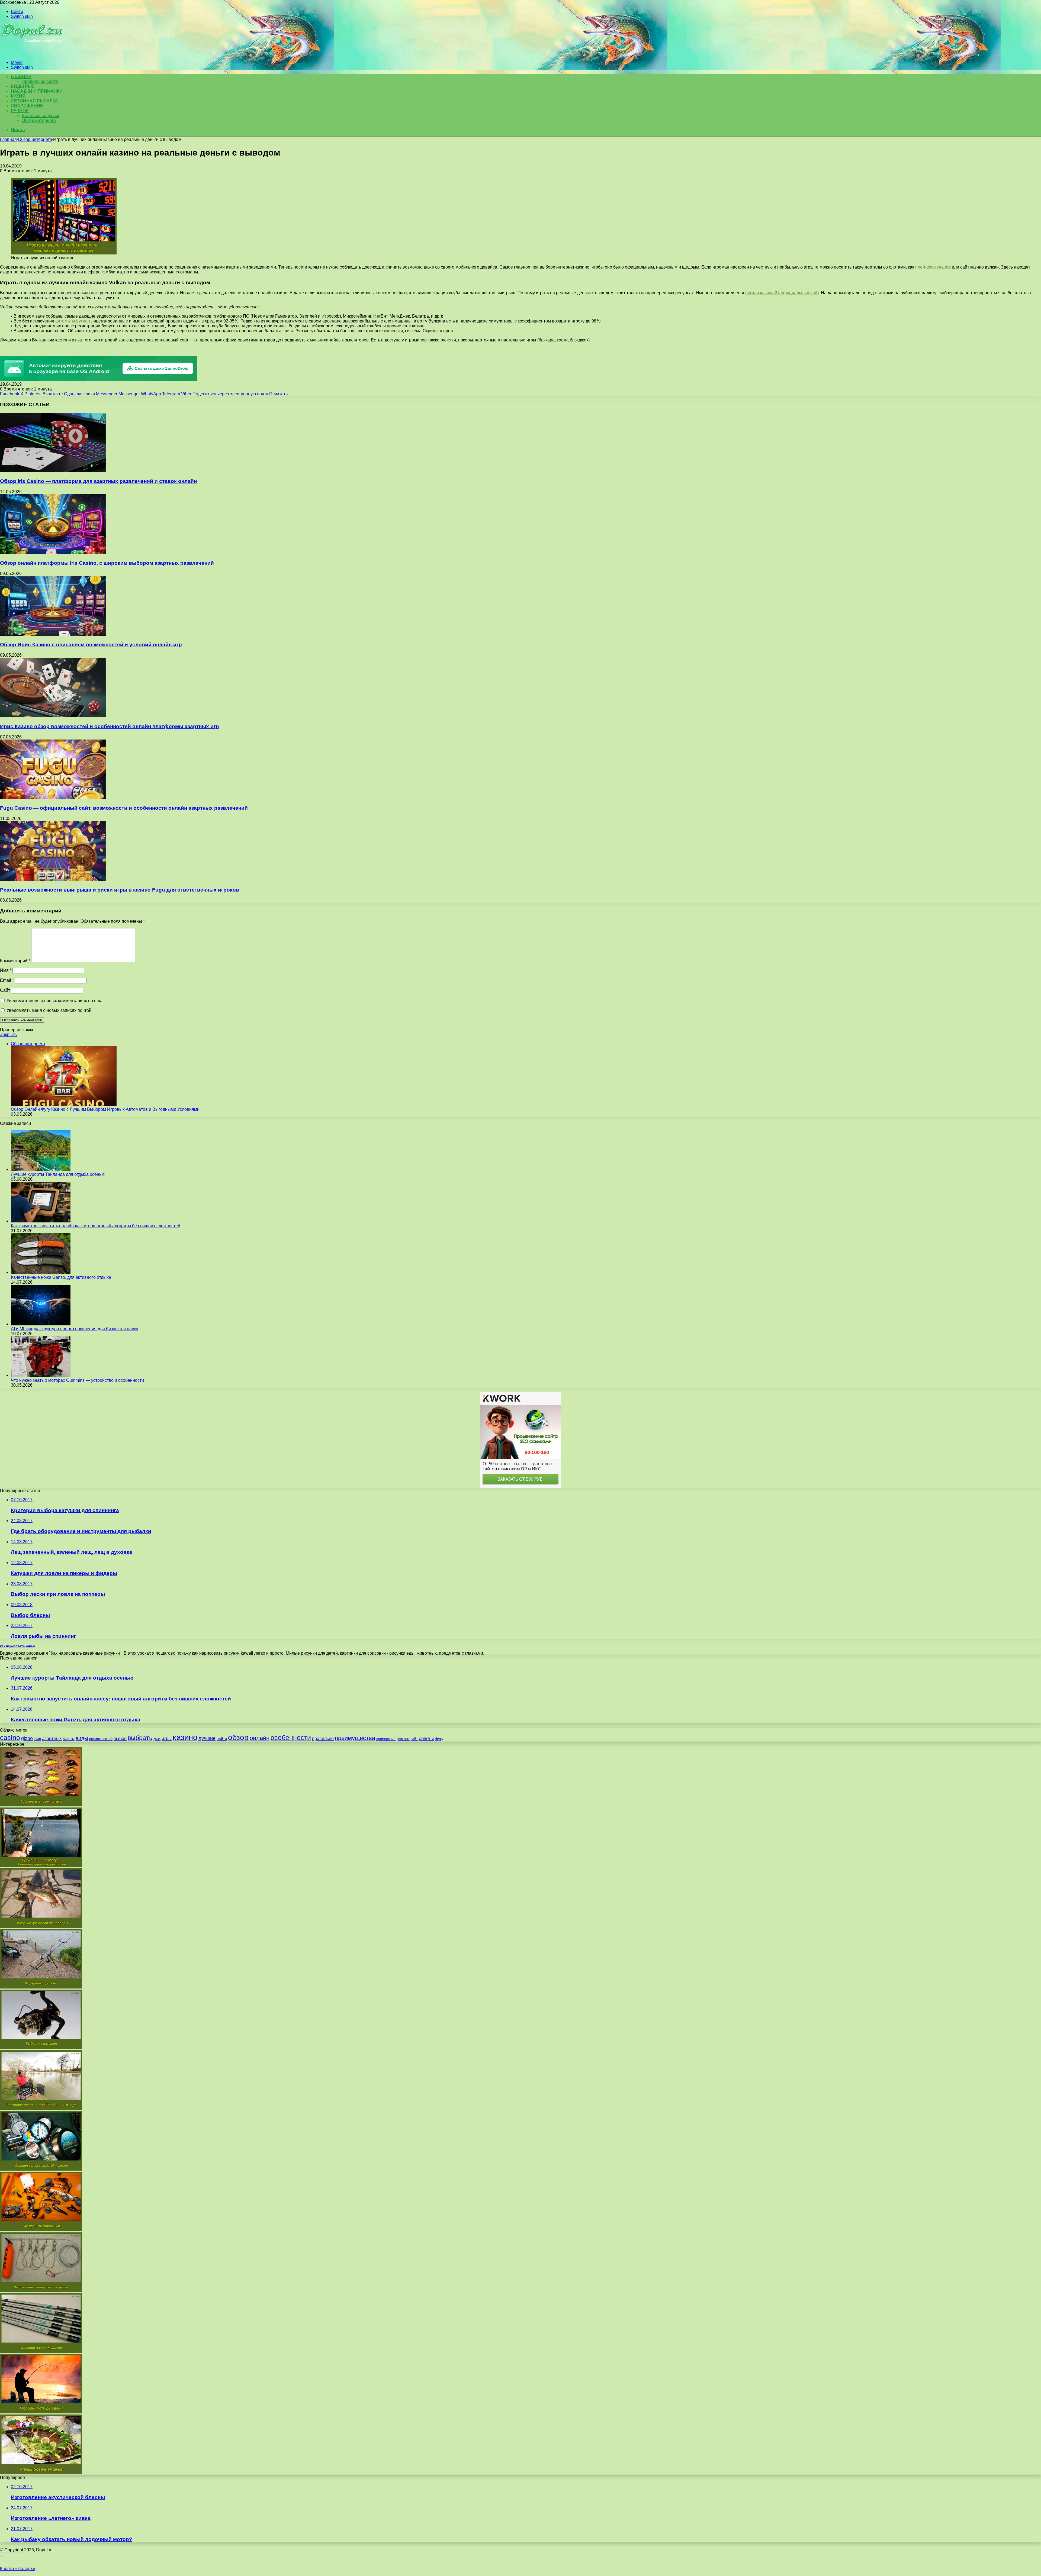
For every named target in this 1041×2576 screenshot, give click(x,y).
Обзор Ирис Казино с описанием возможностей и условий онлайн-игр (91, 645)
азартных (52, 1739)
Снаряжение (27, 106)
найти (222, 1739)
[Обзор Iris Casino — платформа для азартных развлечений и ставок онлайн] (53, 471)
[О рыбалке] (33, 53)
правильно (323, 1739)
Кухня (18, 96)
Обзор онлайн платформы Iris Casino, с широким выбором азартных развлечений (107, 563)
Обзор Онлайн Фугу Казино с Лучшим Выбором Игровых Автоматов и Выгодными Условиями (105, 1109)
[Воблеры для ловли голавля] (41, 1805)
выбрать (140, 1738)
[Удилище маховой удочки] (41, 2351)
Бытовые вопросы (40, 116)
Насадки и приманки (37, 91)
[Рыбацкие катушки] (41, 2048)
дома (157, 1739)
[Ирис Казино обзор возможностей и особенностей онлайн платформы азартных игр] (53, 716)
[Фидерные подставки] (41, 1987)
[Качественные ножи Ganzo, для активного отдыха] (41, 1272)
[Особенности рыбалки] (41, 2412)
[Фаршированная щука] (41, 2473)
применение (386, 1739)
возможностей (101, 1739)
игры (167, 1739)
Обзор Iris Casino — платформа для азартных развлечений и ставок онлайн (98, 481)
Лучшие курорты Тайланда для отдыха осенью (58, 1174)
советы (426, 1739)
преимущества (355, 1738)
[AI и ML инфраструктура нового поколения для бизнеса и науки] (41, 1324)
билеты (69, 1739)
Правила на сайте (40, 81)
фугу (439, 1739)
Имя (6, 970)
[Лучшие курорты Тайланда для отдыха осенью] (41, 1169)
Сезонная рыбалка (34, 101)
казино (185, 1737)
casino (10, 1738)
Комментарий (15, 961)
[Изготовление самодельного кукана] (41, 2291)
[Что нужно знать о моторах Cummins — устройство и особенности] (41, 1375)
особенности (291, 1738)
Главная (8, 139)
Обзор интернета (39, 120)
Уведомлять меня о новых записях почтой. (49, 1010)
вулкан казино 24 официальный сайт (782, 293)
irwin (37, 1739)
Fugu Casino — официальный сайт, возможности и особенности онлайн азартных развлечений (124, 808)
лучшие (207, 1738)
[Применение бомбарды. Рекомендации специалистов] (41, 1866)
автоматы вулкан (73, 321)
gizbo (27, 1738)
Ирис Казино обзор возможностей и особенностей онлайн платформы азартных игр (110, 726)
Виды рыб (23, 86)
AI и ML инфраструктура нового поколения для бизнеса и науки (75, 1329)
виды (82, 1738)
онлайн (260, 1738)
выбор (120, 1739)
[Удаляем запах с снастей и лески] (41, 2169)
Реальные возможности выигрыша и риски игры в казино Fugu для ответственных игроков (120, 890)
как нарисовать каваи (17, 1646)
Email (7, 980)
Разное (20, 111)
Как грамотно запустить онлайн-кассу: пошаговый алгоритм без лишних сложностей (96, 1226)
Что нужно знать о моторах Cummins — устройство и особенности (77, 1380)
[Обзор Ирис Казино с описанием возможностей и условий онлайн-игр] (53, 634)
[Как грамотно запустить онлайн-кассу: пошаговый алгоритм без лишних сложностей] (41, 1221)
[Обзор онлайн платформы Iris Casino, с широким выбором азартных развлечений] (53, 552)
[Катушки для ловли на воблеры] (41, 1926)
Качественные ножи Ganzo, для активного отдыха (61, 1277)
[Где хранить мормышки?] (41, 2230)
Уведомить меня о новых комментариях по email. (56, 1001)
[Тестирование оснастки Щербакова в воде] (41, 2108)
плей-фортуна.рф (933, 267)
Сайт (5, 990)
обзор (238, 1737)
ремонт (403, 1739)
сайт (414, 1739)
